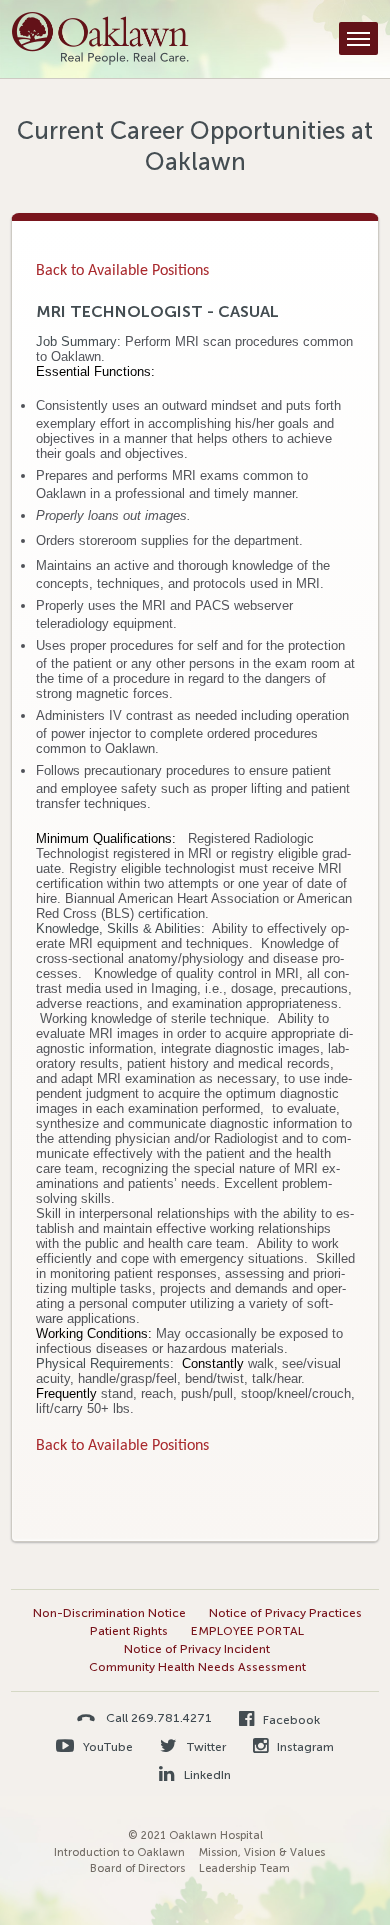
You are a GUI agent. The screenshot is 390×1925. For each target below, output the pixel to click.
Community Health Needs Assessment (197, 1667)
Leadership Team (244, 1868)
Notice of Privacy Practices (285, 1613)
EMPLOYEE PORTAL (247, 1631)
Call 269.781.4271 (159, 1717)
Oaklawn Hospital (100, 39)
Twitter (204, 1747)
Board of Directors (137, 1868)
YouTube (106, 1747)
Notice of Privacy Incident (197, 1649)
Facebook (290, 1720)
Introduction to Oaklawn (119, 1852)
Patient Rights (129, 1631)
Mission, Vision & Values (262, 1852)
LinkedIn (205, 1775)
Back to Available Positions (122, 271)
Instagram (304, 1747)
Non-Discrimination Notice (109, 1613)
